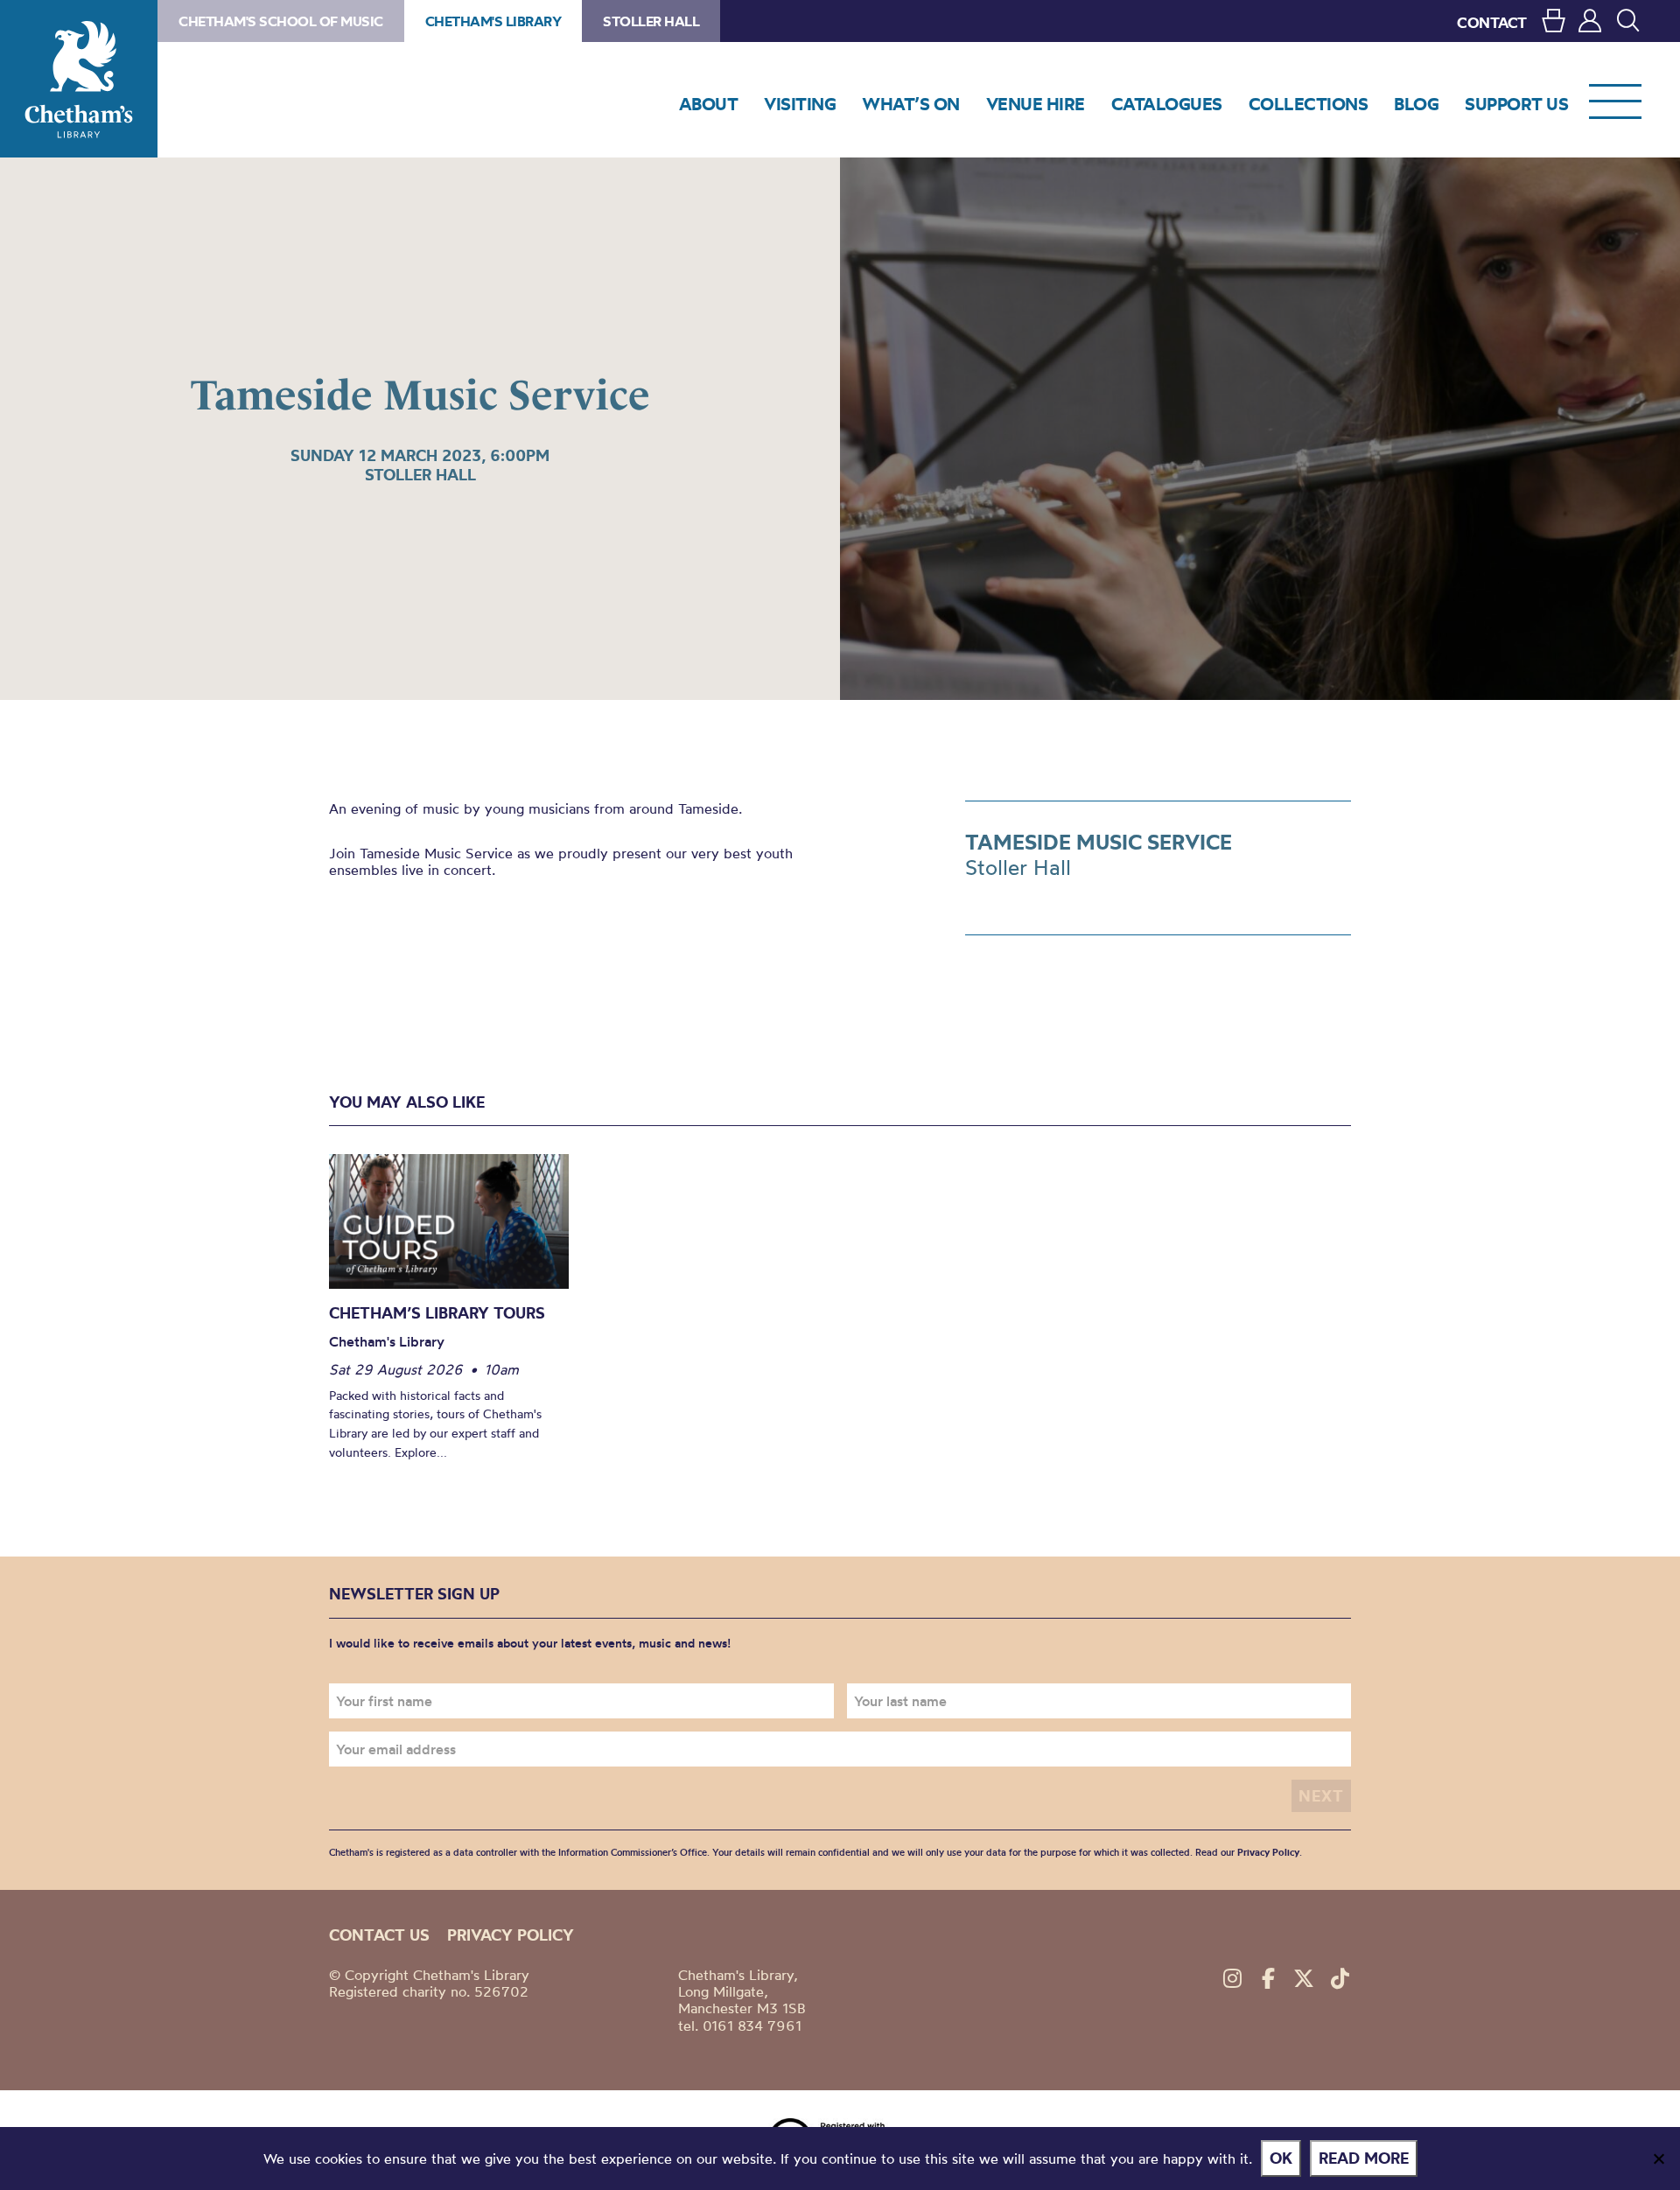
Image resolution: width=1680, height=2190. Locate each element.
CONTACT (1492, 22)
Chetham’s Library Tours (437, 1313)
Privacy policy (511, 1935)
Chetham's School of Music (281, 21)
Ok (1281, 2158)
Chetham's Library (79, 79)
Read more (1364, 2158)
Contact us (379, 1935)
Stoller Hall (651, 21)
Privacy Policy (1268, 1852)
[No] (1658, 2159)
